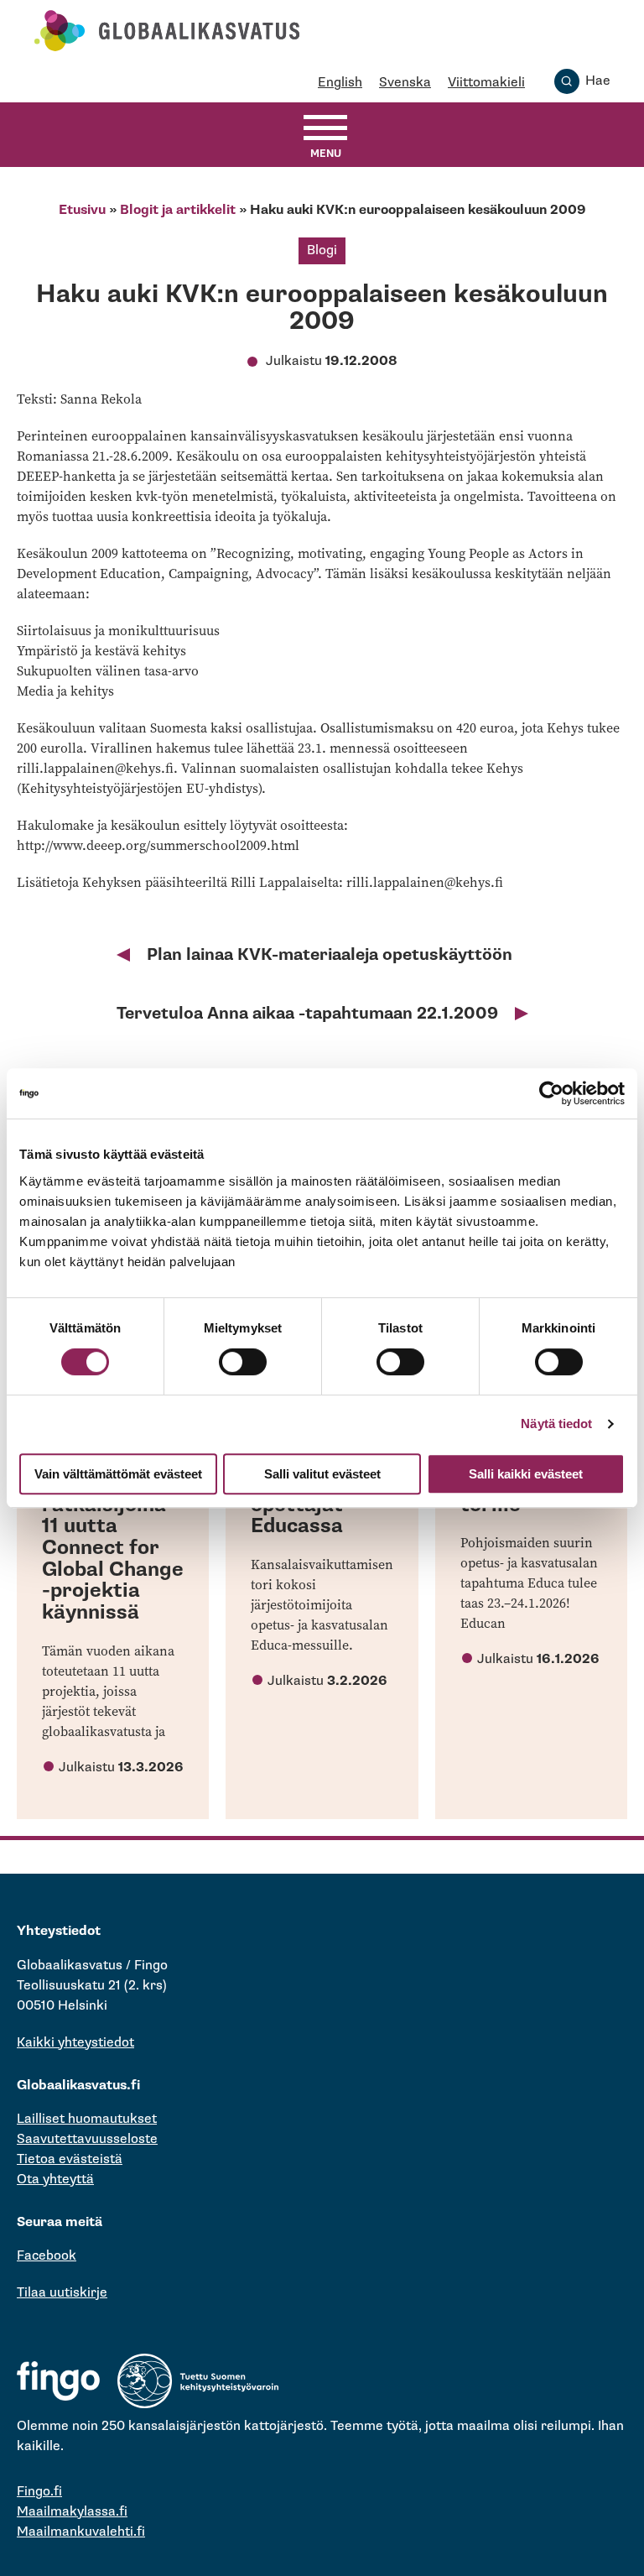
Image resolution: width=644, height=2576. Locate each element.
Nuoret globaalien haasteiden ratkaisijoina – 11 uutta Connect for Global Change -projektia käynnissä (113, 1526)
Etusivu (82, 210)
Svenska (405, 83)
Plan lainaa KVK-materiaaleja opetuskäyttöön (330, 955)
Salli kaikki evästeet (526, 1474)
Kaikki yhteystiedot (75, 2043)
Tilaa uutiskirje (62, 2293)
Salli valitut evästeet (322, 1474)
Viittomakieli (486, 83)
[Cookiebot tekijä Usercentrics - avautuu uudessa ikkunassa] (551, 1093)
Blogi (322, 250)
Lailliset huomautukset (87, 2119)
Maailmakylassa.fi (72, 2512)
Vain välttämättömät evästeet (118, 1474)
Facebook (47, 2256)
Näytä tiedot (556, 1424)
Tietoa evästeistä (70, 2159)
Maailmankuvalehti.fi (81, 2532)
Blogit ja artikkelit (178, 210)
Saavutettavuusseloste (87, 2139)
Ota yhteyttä (55, 2180)
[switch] (243, 1362)
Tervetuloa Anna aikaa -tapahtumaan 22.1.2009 (307, 1014)
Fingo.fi (39, 2492)
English (340, 83)
